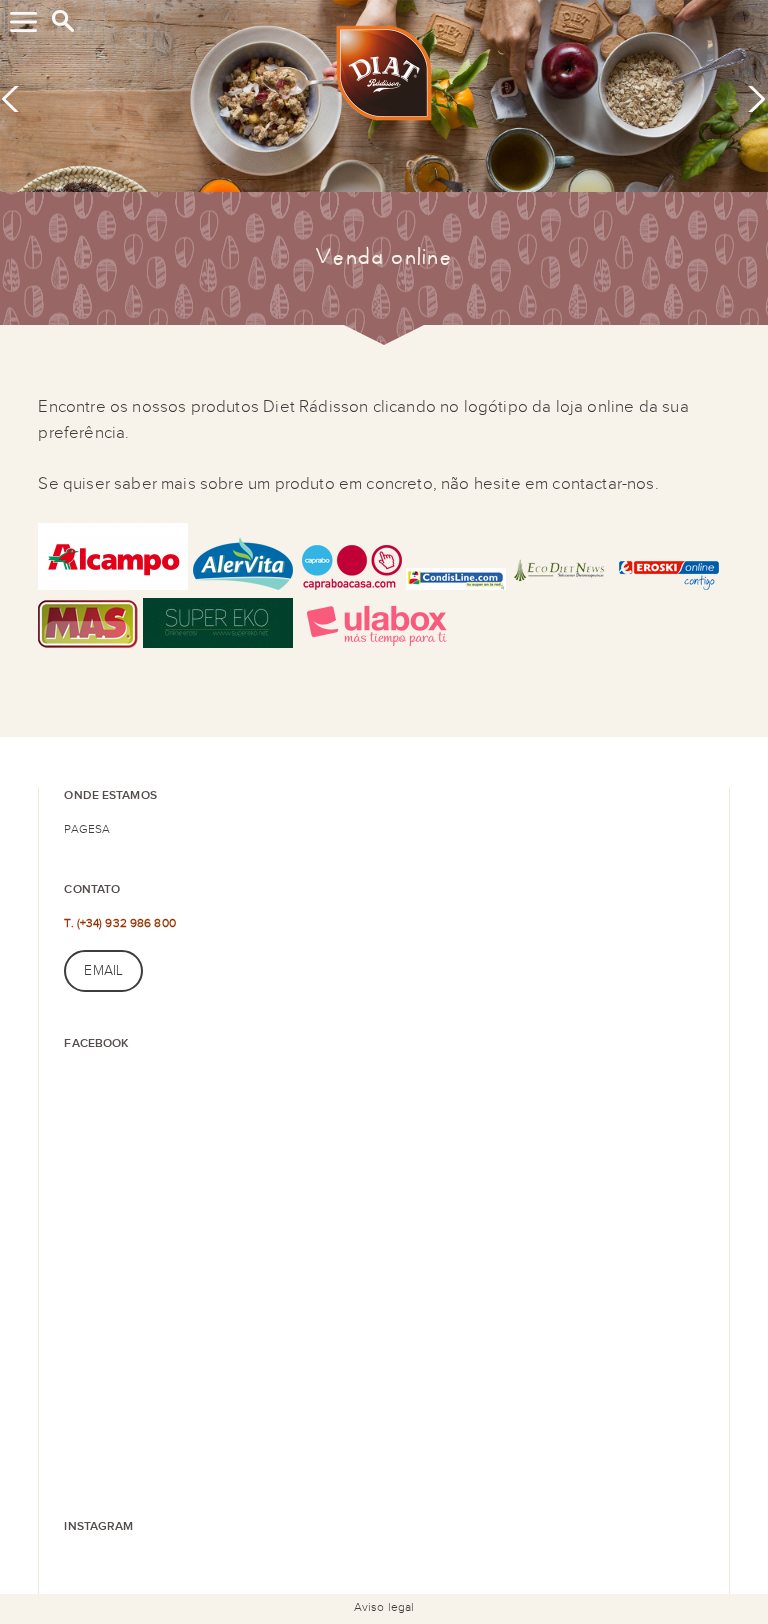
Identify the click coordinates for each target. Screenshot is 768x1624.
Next (750, 98)
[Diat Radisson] (384, 77)
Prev (17, 98)
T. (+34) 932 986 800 (119, 923)
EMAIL (103, 971)
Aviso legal (384, 1607)
